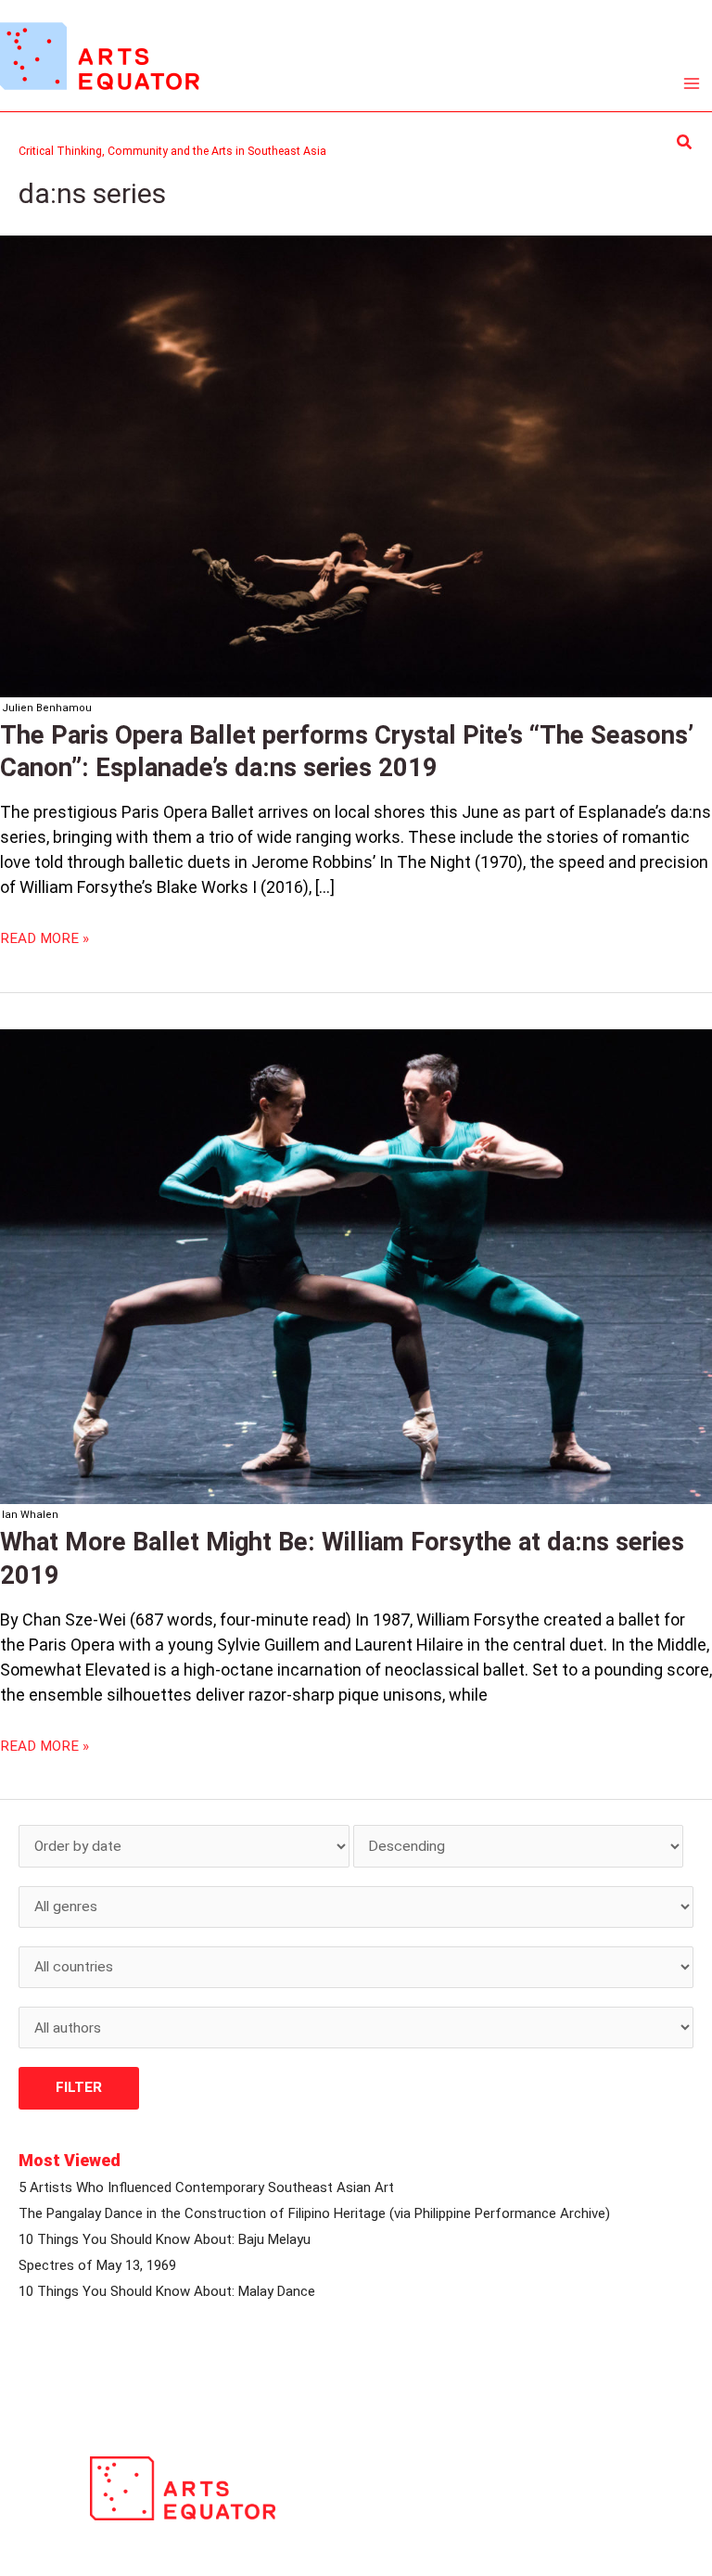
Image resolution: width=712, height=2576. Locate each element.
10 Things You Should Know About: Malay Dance (167, 2291)
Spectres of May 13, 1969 (97, 2265)
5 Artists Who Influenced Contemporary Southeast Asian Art (206, 2187)
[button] (685, 142)
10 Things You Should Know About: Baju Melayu (165, 2239)
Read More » (44, 937)
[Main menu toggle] (692, 84)
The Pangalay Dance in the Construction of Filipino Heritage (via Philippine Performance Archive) (314, 2213)
